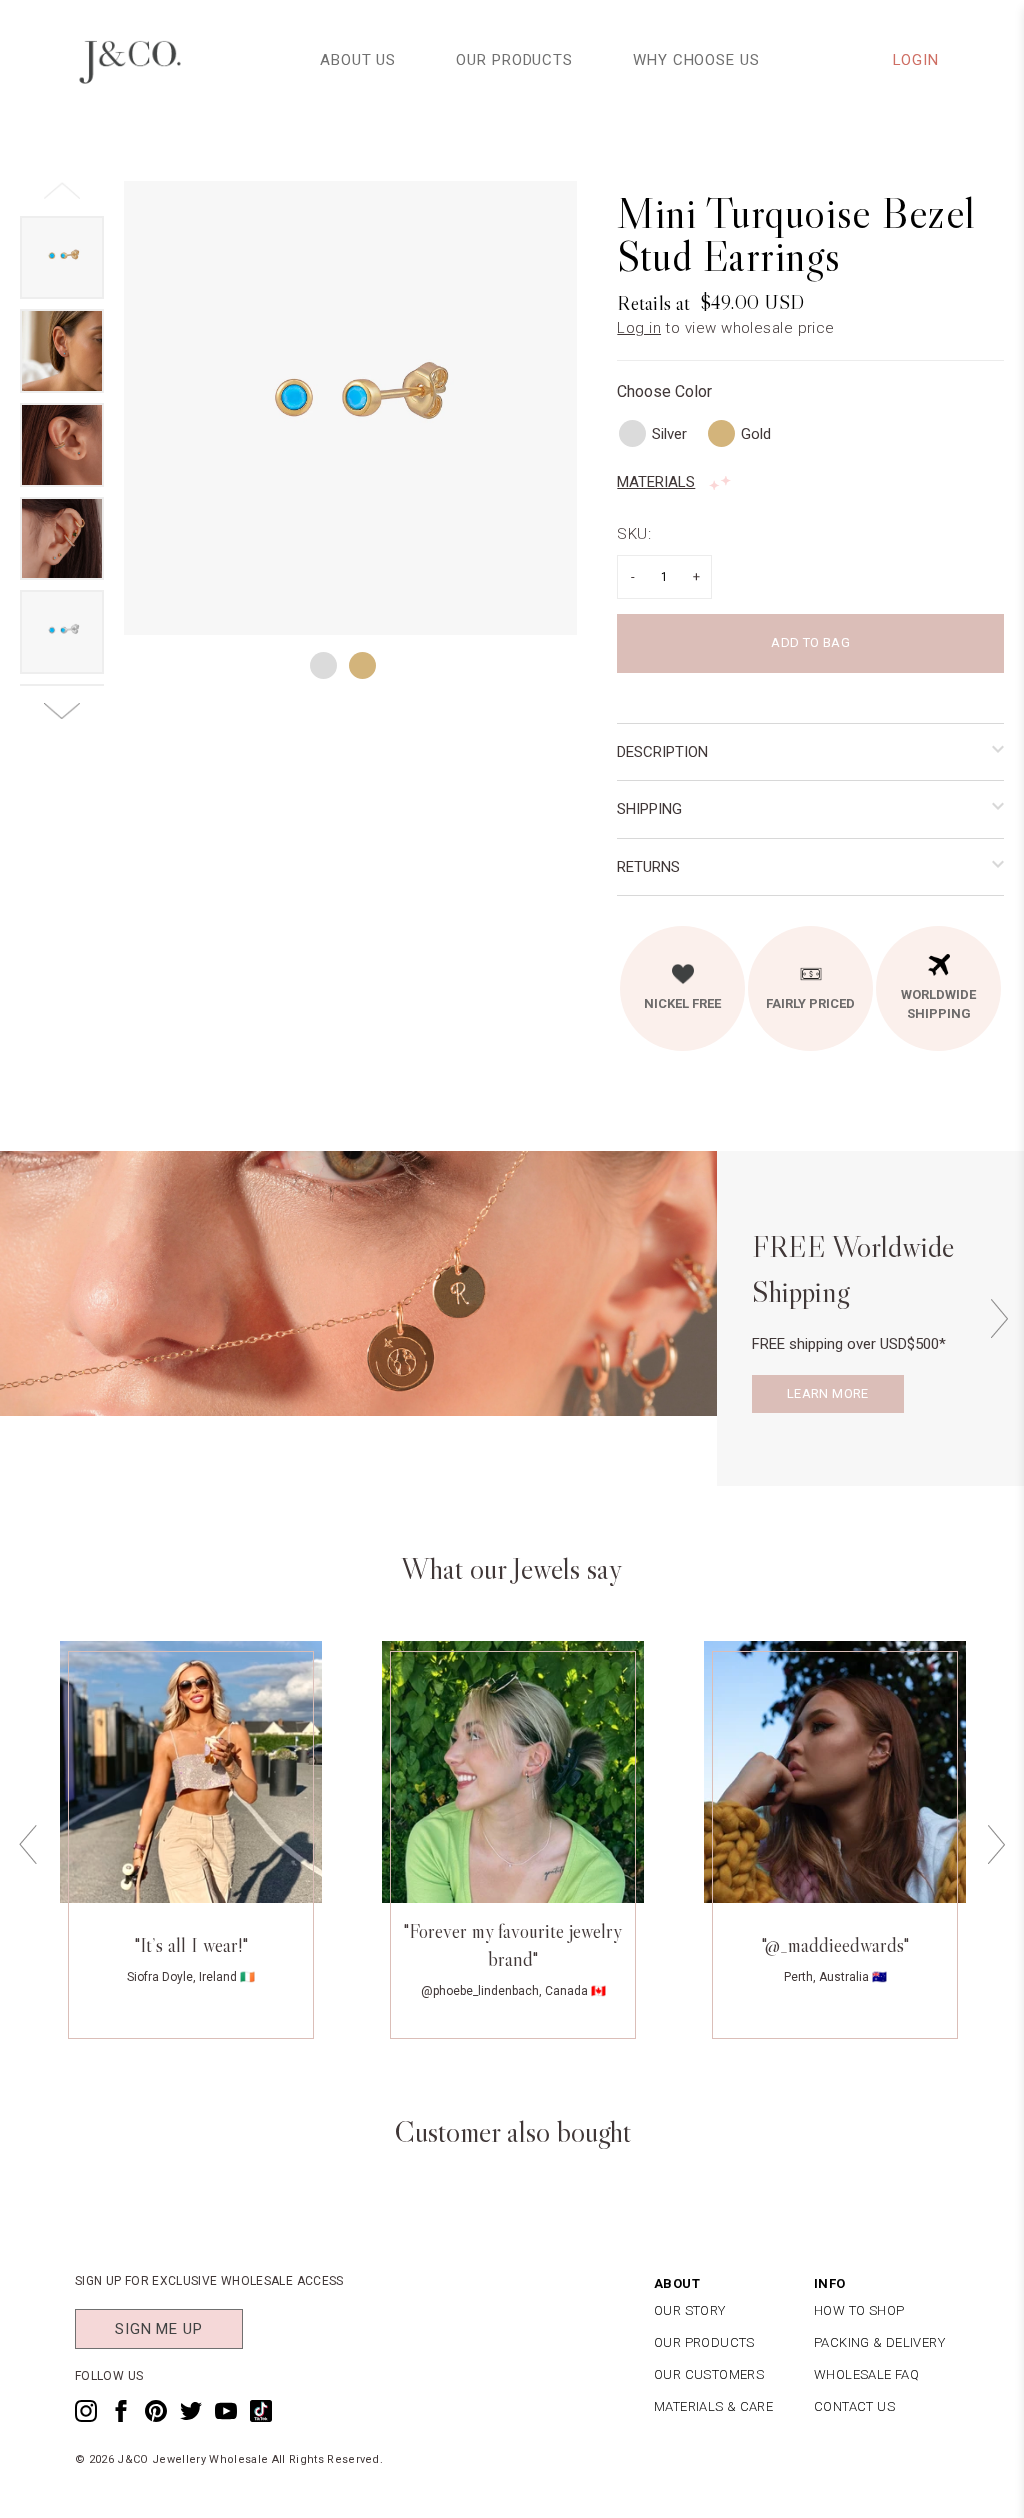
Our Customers (709, 2374)
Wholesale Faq (866, 2374)
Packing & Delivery (879, 2342)
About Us (358, 60)
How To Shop (859, 2310)
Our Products (514, 60)
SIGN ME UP (159, 2329)
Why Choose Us (696, 60)
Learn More (828, 1393)
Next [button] (999, 1318)
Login (916, 60)
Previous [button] (28, 1844)
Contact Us (854, 2406)
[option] (351, 408)
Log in (639, 328)
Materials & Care (713, 2406)
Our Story (690, 2310)
